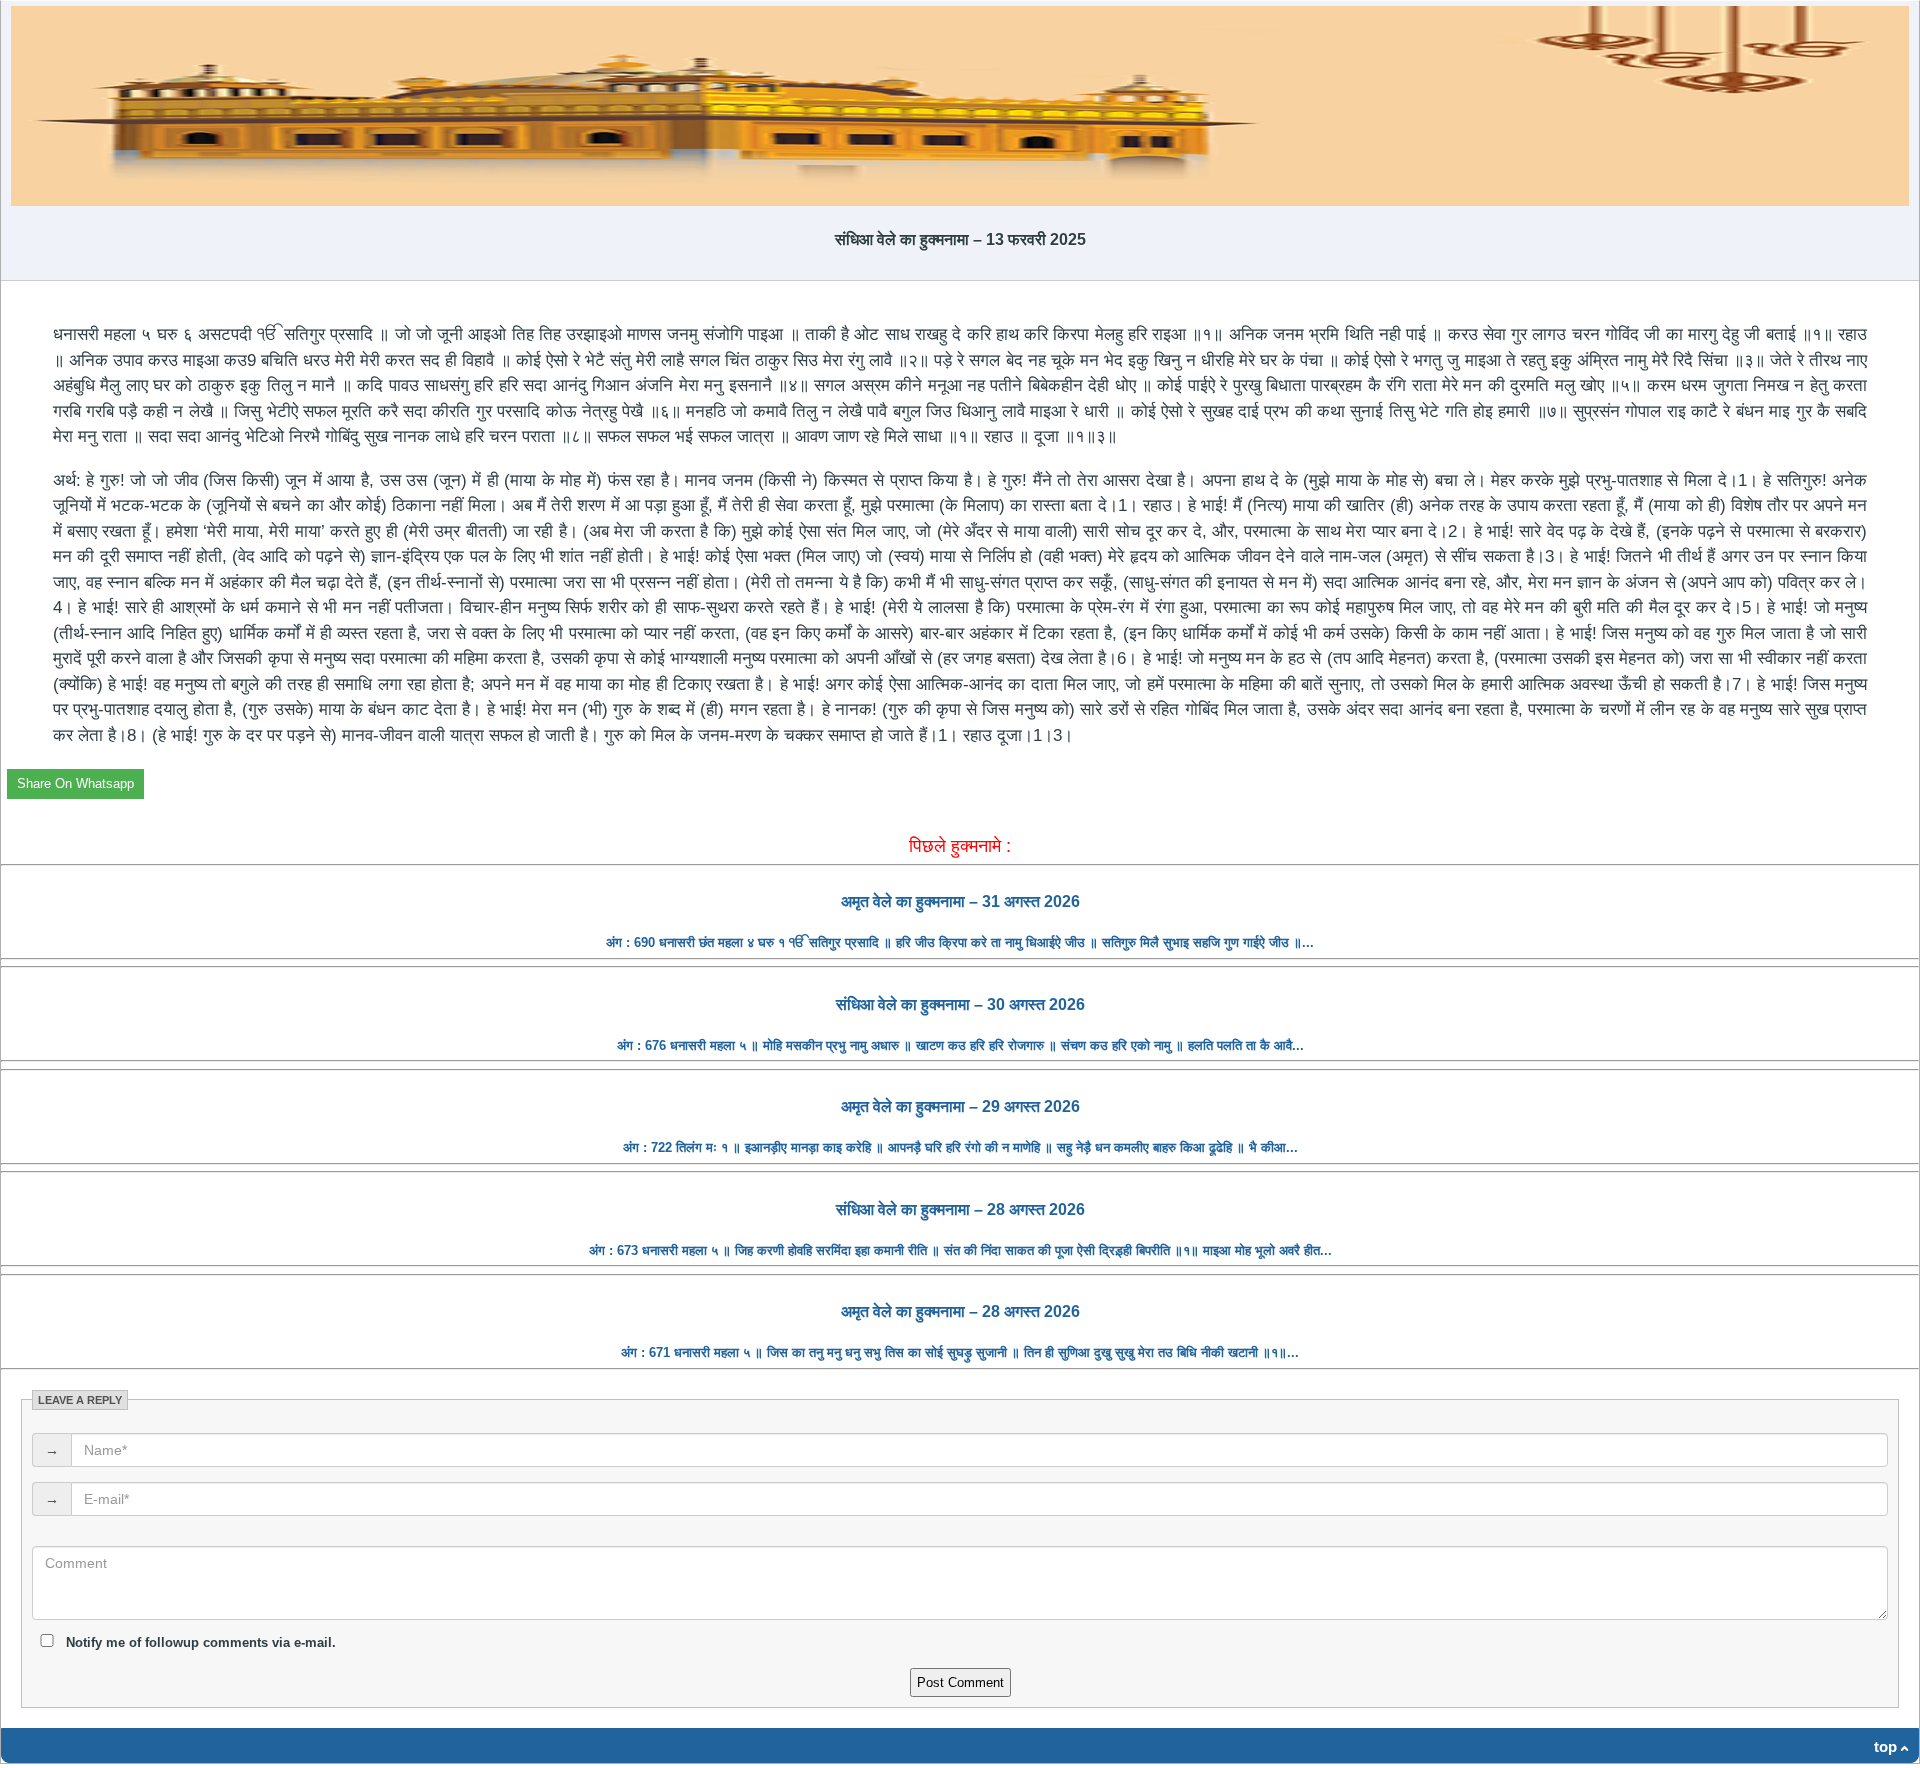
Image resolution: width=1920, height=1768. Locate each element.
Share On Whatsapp (75, 783)
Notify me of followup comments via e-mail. (199, 1642)
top (1885, 1746)
